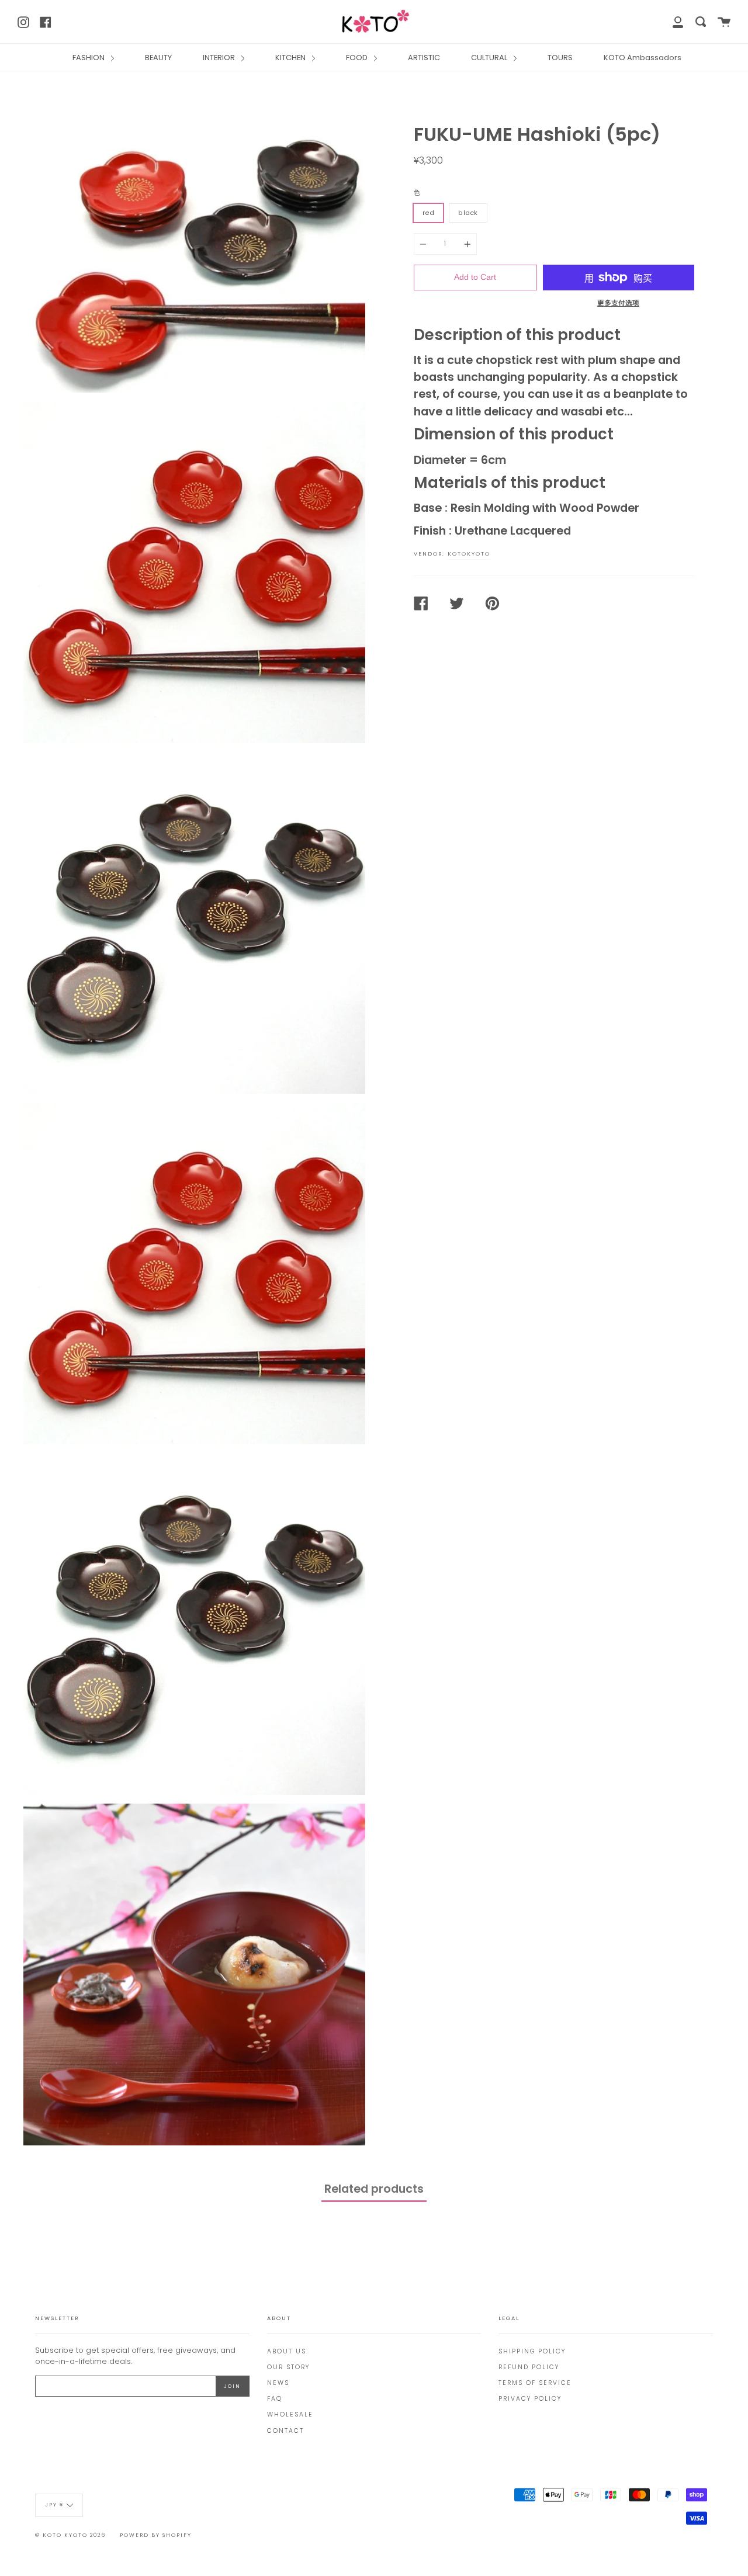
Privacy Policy (530, 2399)
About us (287, 2351)
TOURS (560, 58)
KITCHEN (291, 58)
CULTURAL (490, 58)
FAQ (275, 2399)
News (278, 2383)
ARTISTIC (424, 58)
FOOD (358, 58)
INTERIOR (220, 58)
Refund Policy (529, 2367)
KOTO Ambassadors (643, 58)
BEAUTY (158, 58)
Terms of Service (535, 2383)
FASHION (89, 58)
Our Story (288, 2367)
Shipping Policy (532, 2351)
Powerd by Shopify (156, 2535)
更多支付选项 (618, 303)
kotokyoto (469, 554)
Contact (285, 2431)
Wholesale (290, 2414)
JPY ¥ (54, 2505)
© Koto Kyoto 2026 (70, 2535)
